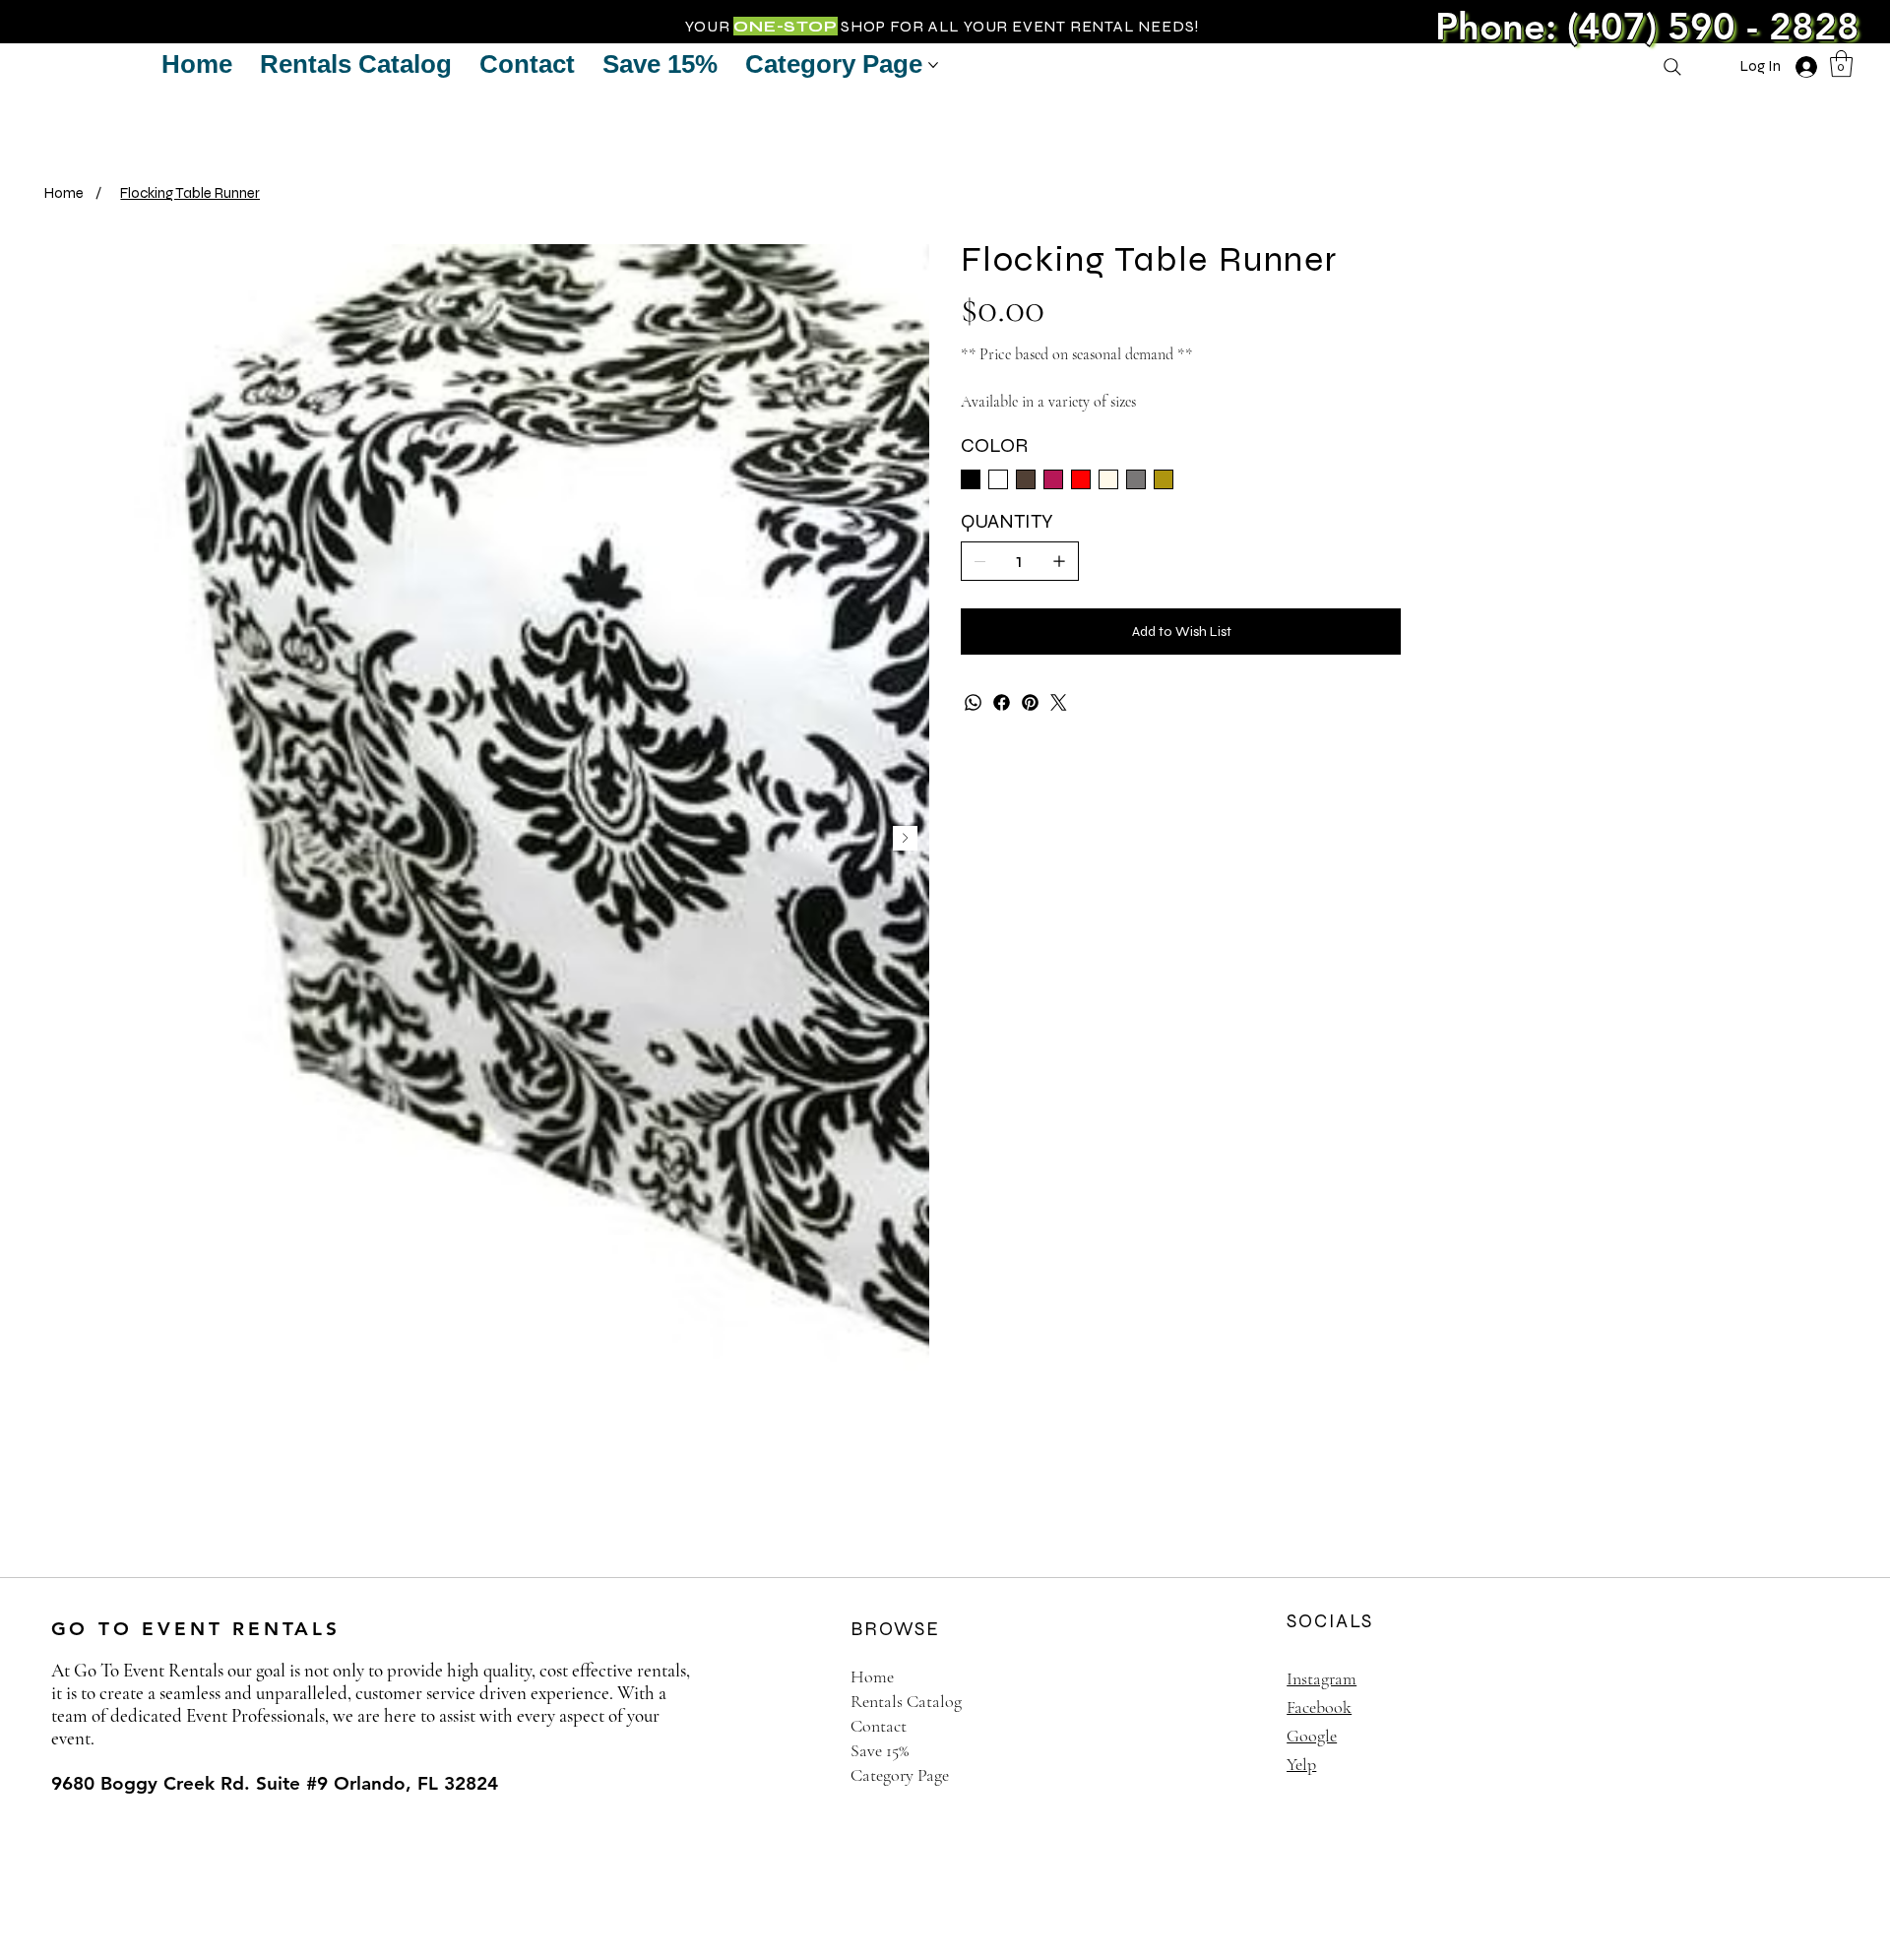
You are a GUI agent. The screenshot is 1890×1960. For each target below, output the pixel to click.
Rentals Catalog (906, 1701)
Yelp (1301, 1764)
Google (1312, 1736)
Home (872, 1676)
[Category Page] (1217, 1775)
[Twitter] (1059, 702)
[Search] (1672, 67)
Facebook (1319, 1707)
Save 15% (880, 1750)
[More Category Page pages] (933, 65)
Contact (879, 1726)
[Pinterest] (1030, 702)
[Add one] (1059, 561)
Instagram (1322, 1678)
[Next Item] (905, 838)
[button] (1841, 63)
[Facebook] (1002, 702)
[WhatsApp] (973, 702)
